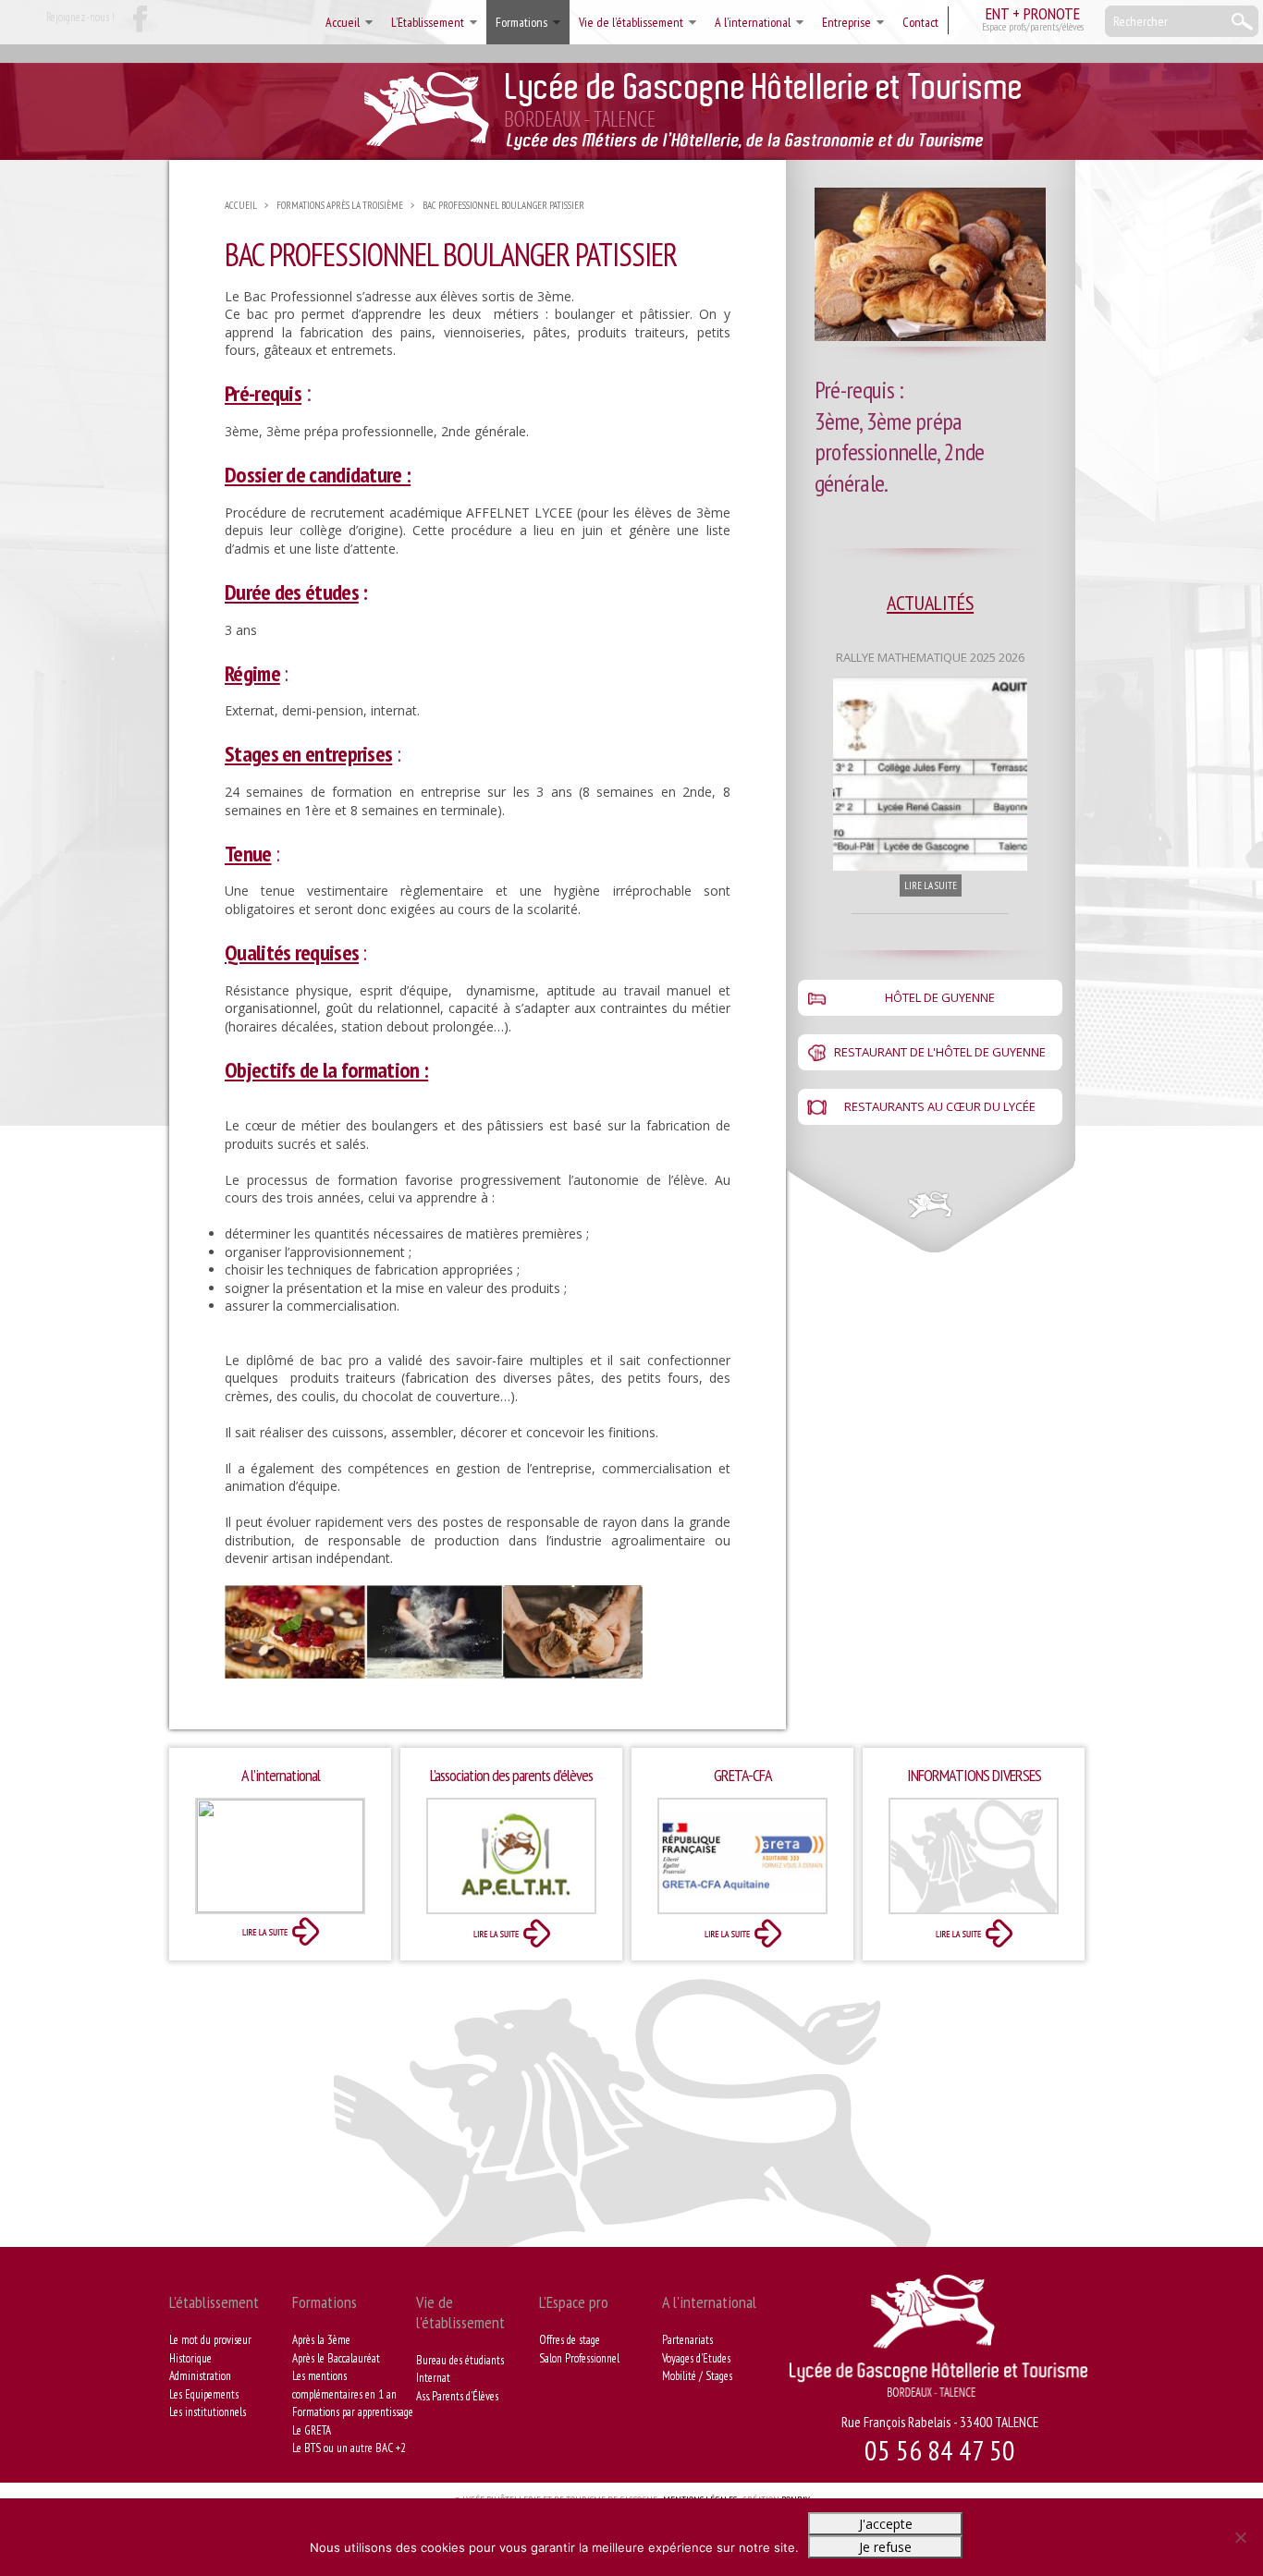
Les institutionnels (208, 2412)
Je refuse (885, 2547)
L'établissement (214, 2302)
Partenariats (687, 2340)
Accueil (343, 22)
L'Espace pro (574, 2302)
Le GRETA (312, 2430)
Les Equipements (204, 2394)
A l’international (753, 22)
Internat (433, 2378)
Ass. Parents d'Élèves (457, 2396)
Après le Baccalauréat (336, 2358)
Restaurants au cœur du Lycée (940, 1106)
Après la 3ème (321, 2340)
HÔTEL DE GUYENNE (940, 997)
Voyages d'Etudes (696, 2358)
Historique (190, 2358)
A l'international (709, 2302)
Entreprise (846, 22)
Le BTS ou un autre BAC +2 (349, 2448)
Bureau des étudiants (460, 2360)
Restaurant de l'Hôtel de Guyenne (940, 1052)
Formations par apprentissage (353, 2412)
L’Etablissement (428, 22)
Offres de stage (570, 2340)
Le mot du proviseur (210, 2340)
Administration (200, 2376)
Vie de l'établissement (460, 2312)
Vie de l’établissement (631, 22)
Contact (920, 22)
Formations (521, 22)
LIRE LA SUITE (931, 885)
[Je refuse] (1240, 2537)
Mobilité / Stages (697, 2376)
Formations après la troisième (340, 205)
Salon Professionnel (579, 2358)
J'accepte (886, 2524)
